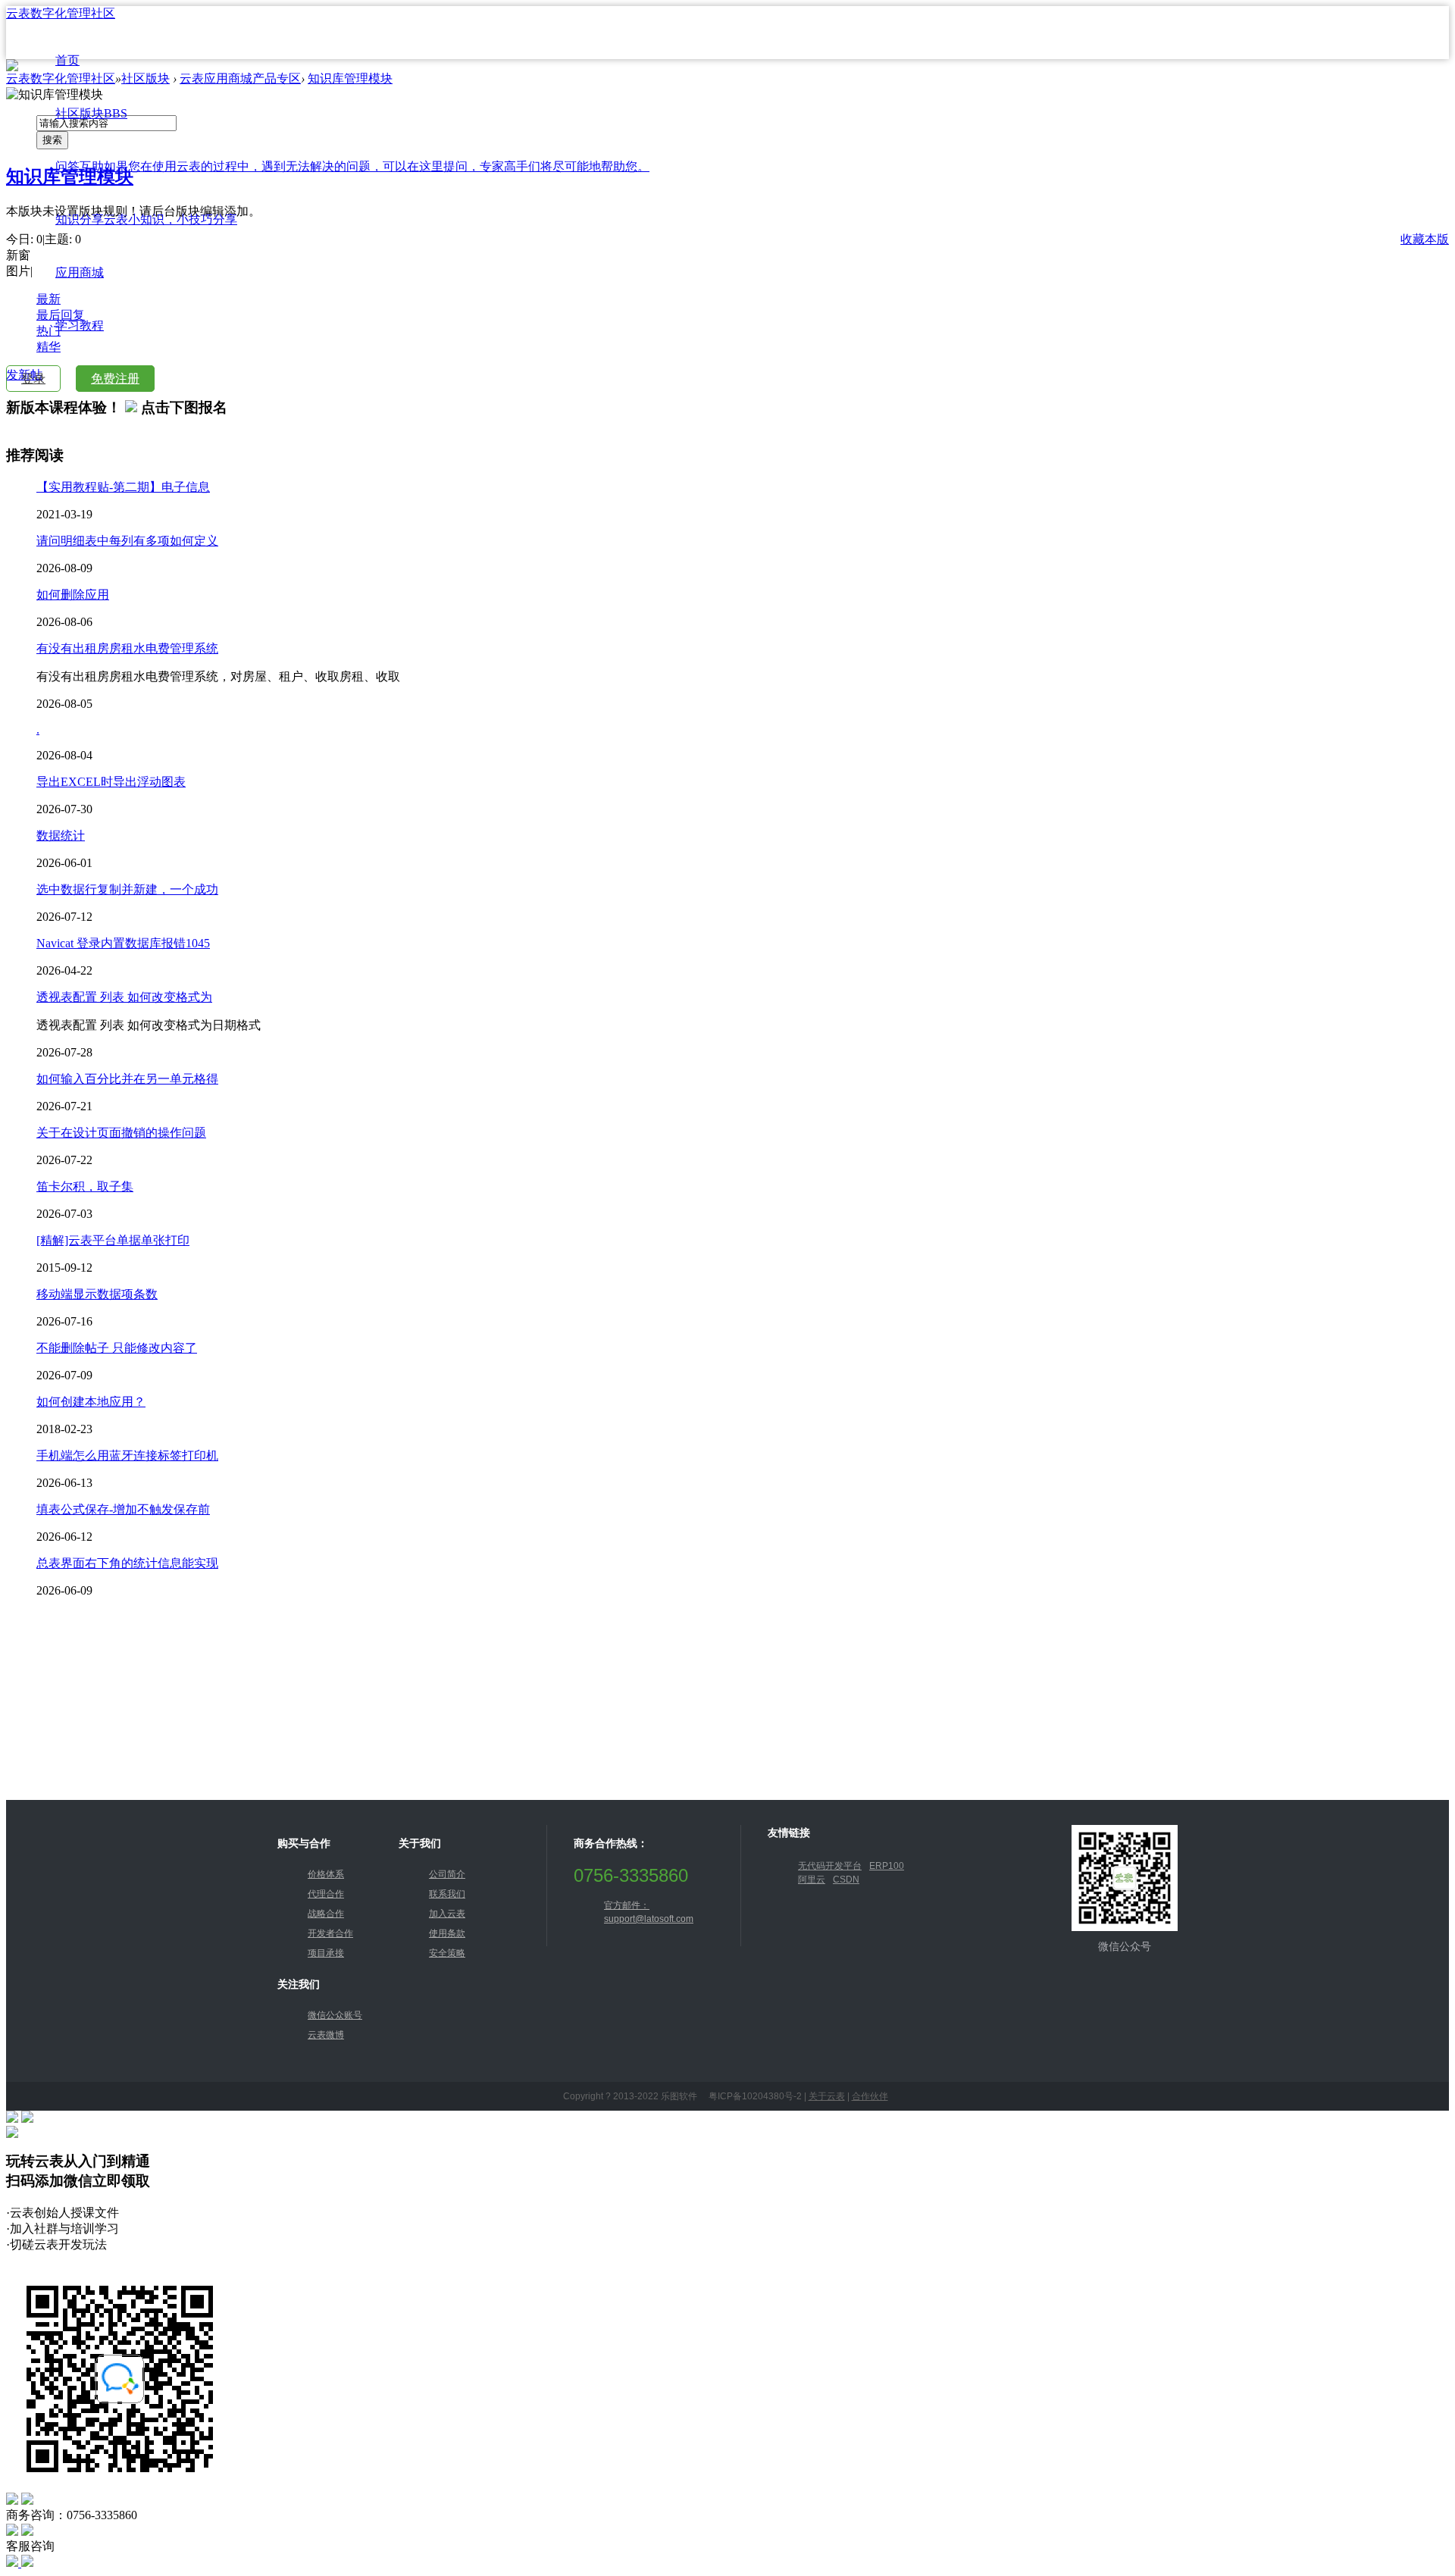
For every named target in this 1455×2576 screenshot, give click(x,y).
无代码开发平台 (830, 1866)
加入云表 (447, 1914)
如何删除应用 (73, 595)
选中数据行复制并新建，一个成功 (127, 889)
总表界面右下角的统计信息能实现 (127, 1563)
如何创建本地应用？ (91, 1402)
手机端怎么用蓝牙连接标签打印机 (127, 1455)
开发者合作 (330, 1933)
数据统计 (61, 836)
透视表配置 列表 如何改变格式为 (124, 997)
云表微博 (326, 2035)
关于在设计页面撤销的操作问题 (121, 1133)
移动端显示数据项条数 (97, 1294)
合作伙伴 (870, 2096)
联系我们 (447, 1894)
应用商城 (80, 272)
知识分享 (146, 219)
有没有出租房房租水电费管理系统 (127, 648)
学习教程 (80, 326)
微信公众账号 (335, 2015)
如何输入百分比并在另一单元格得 (127, 1079)
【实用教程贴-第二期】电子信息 (123, 487)
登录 (33, 379)
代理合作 (326, 1894)
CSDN (846, 1880)
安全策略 (447, 1953)
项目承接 (326, 1953)
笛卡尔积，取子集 (85, 1186)
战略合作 (326, 1914)
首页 (67, 60)
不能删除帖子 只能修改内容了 (117, 1348)
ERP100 (887, 1866)
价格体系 (326, 1874)
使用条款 (447, 1933)
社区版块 (91, 113)
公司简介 (447, 1874)
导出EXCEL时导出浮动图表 (111, 782)
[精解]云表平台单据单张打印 (113, 1240)
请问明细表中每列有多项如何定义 (127, 541)
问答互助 (352, 166)
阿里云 (812, 1880)
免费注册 (115, 379)
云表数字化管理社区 (61, 13)
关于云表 (827, 2096)
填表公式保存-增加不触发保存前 (123, 1509)
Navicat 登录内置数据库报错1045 (123, 943)
